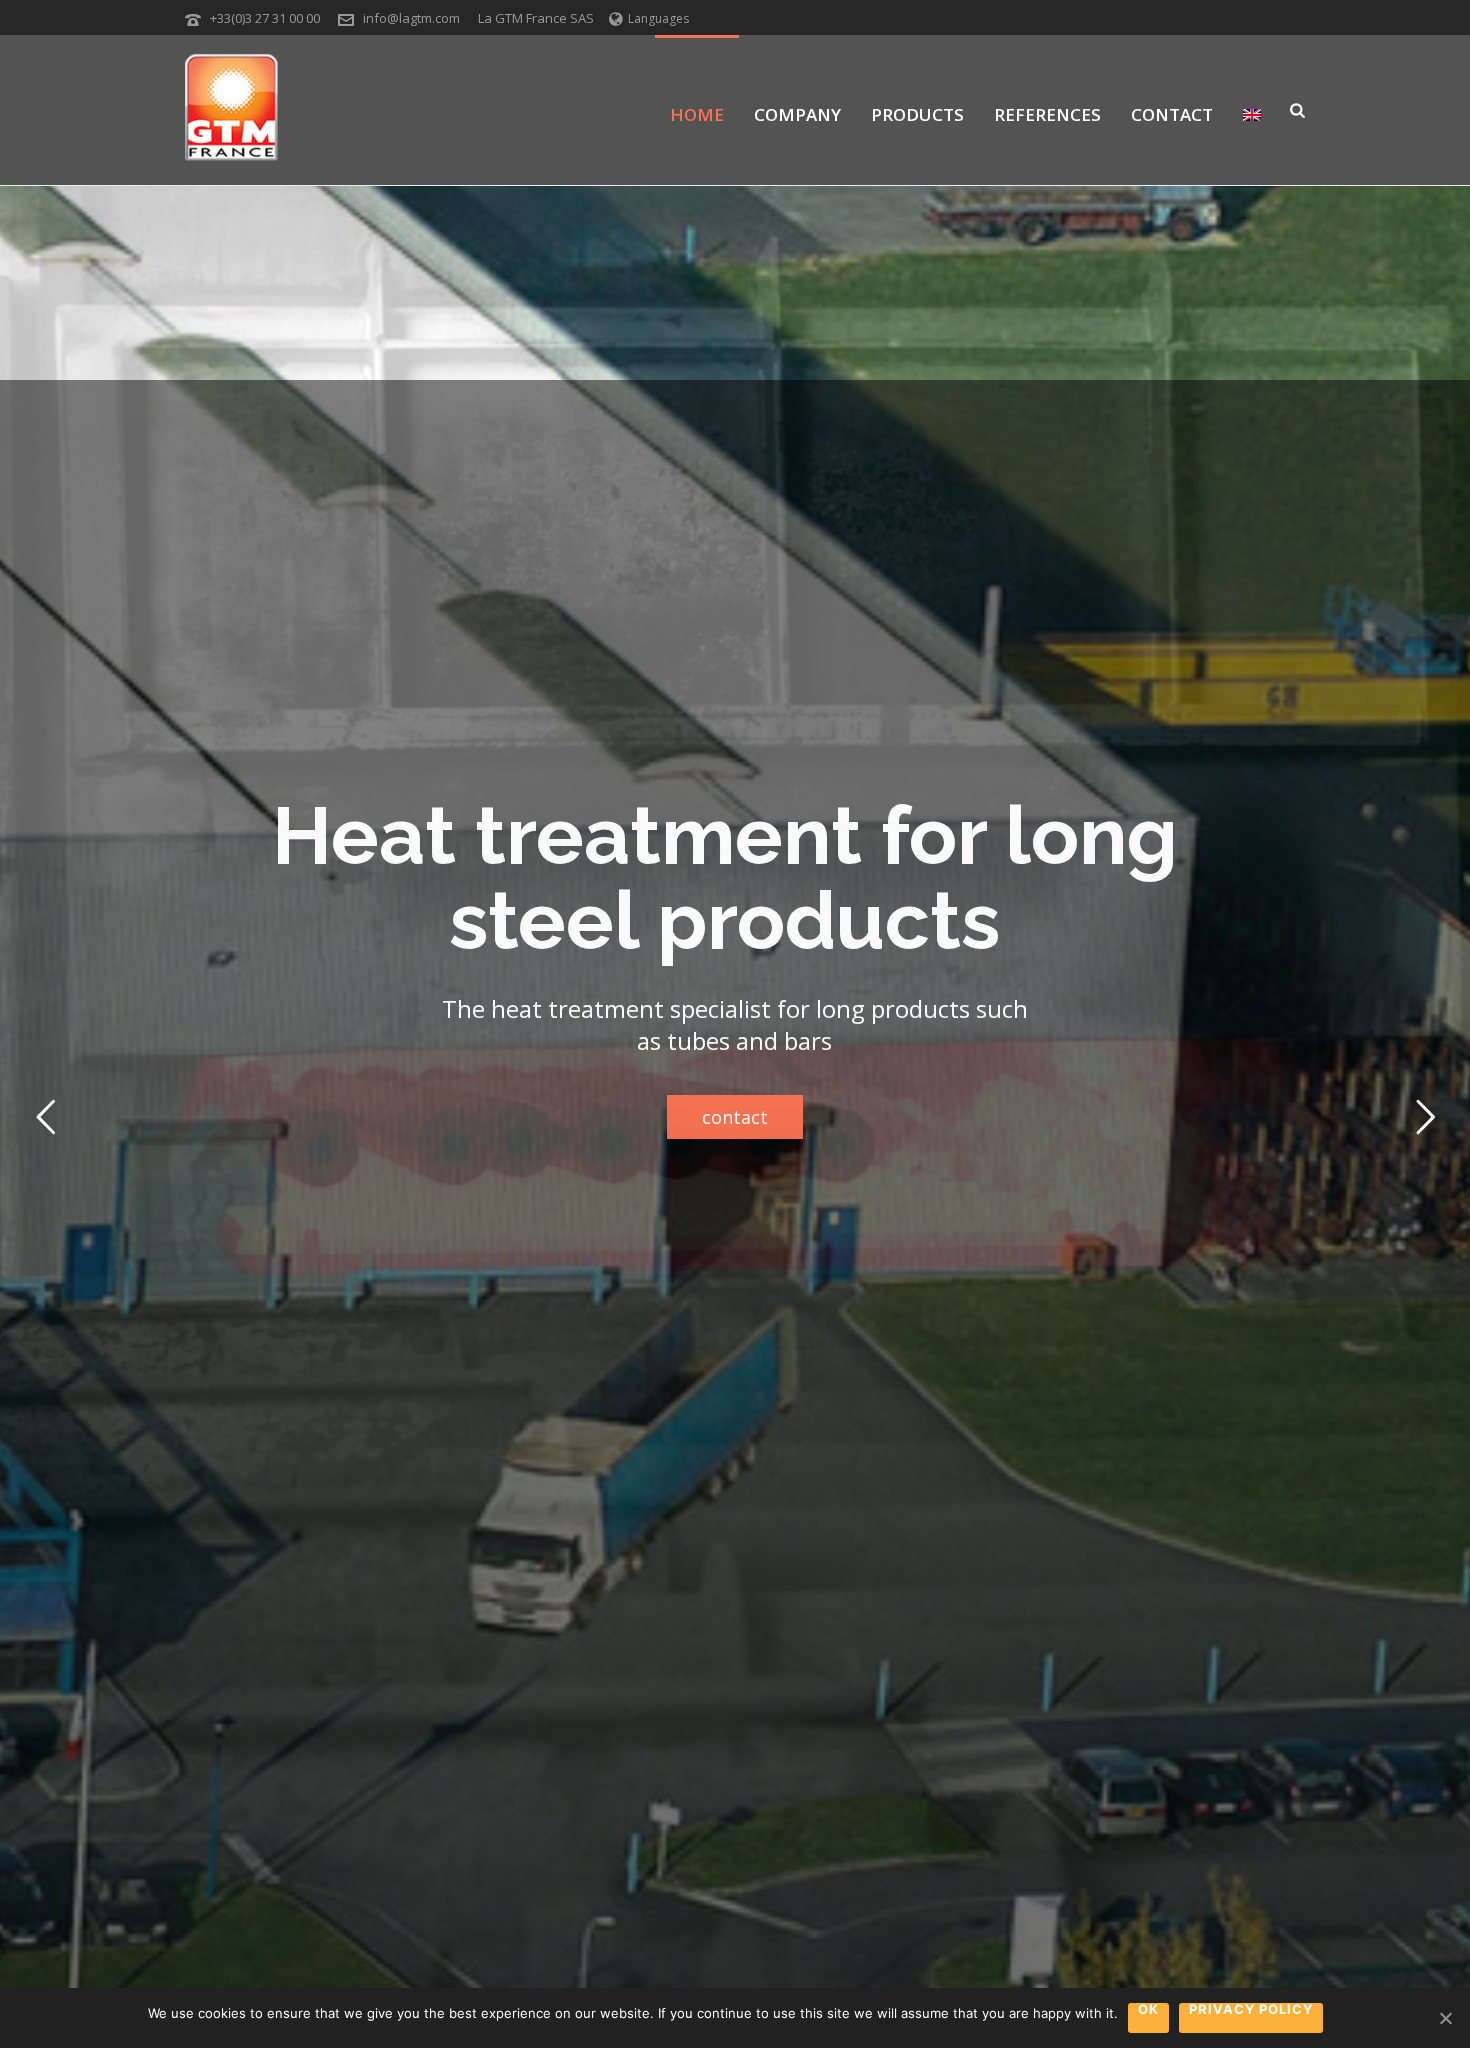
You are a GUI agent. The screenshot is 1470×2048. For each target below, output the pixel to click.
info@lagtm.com (411, 18)
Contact (1172, 114)
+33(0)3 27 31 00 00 (265, 18)
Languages (658, 18)
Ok (1148, 2010)
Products (917, 114)
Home (697, 114)
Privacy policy (1251, 2010)
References (1047, 114)
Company (797, 114)
